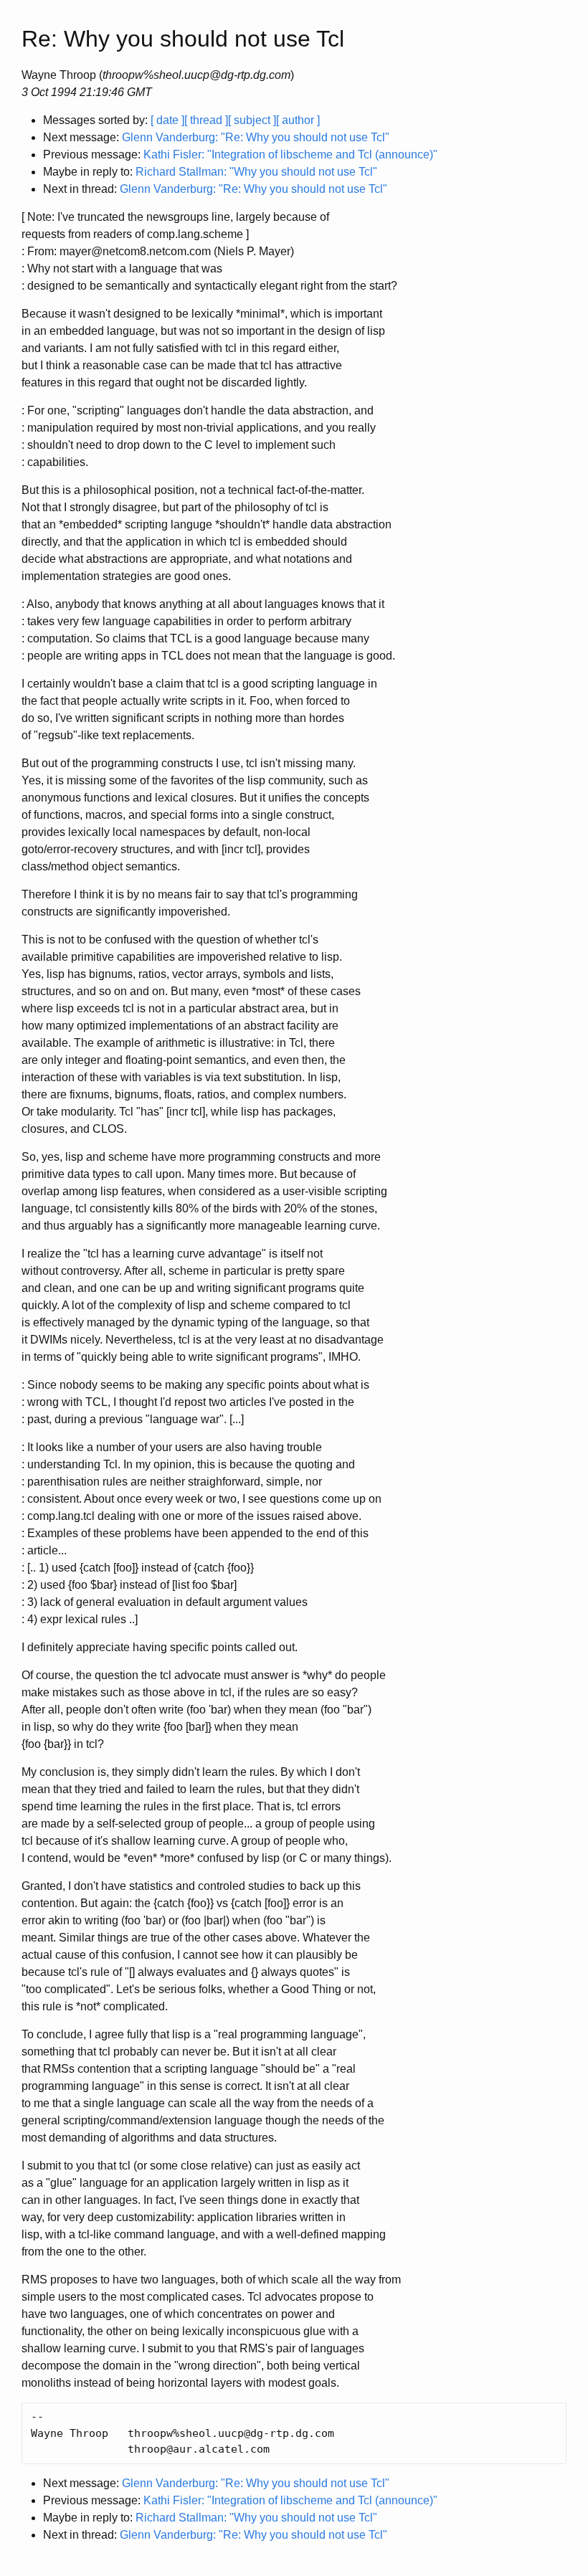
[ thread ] (206, 120)
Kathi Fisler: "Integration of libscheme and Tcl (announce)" (290, 155)
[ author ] (298, 120)
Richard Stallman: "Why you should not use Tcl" (256, 172)
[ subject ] (252, 120)
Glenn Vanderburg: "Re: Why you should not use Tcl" (256, 137)
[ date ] (167, 120)
